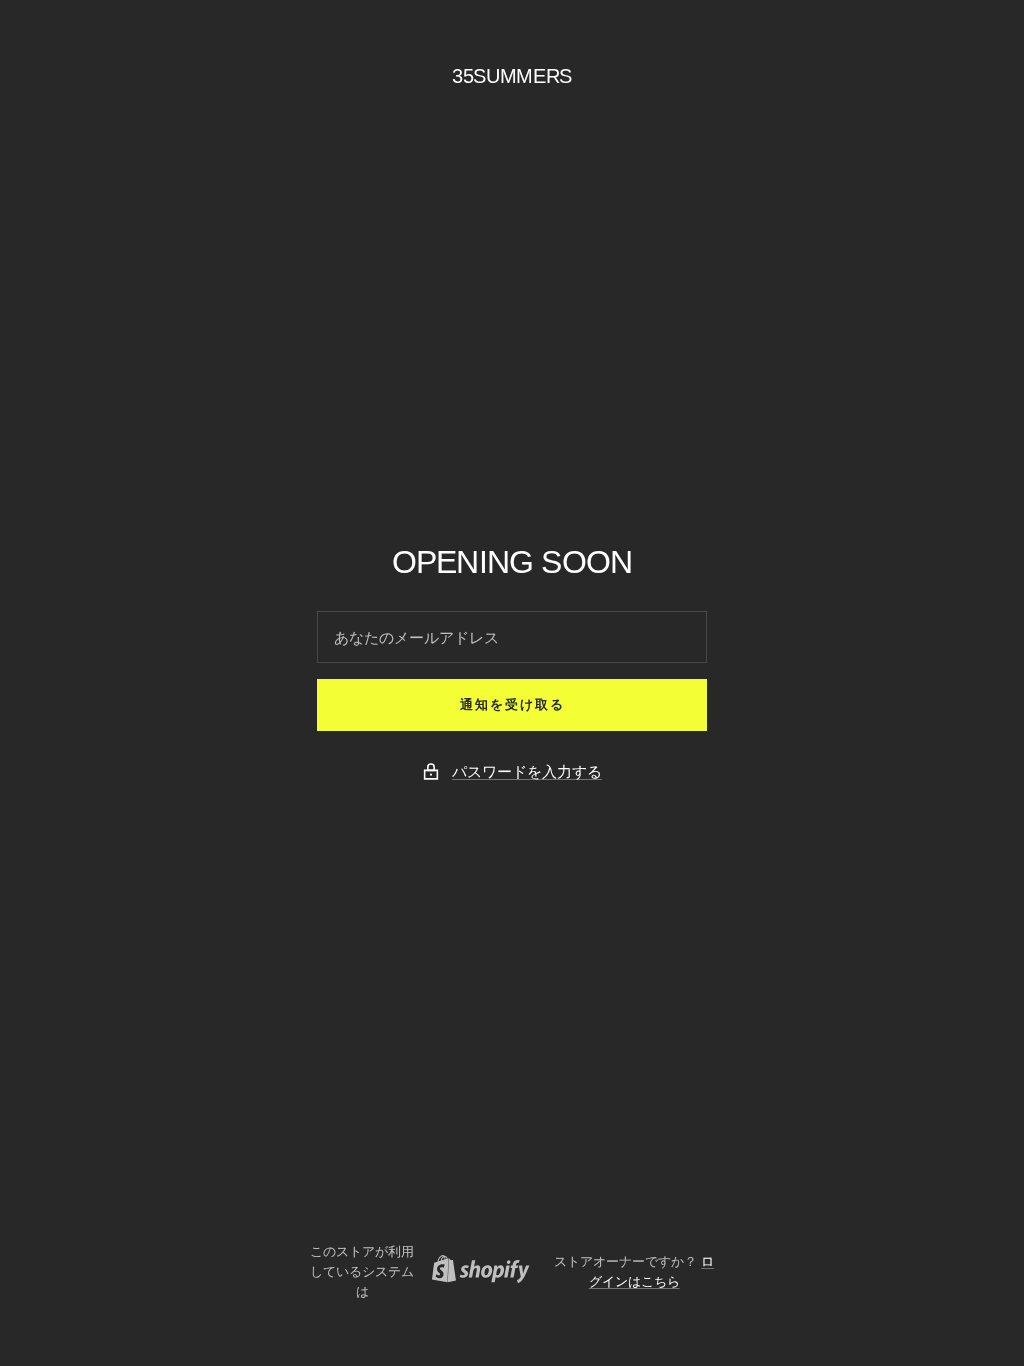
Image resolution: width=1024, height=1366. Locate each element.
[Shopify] (475, 1272)
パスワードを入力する (527, 771)
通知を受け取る (512, 704)
